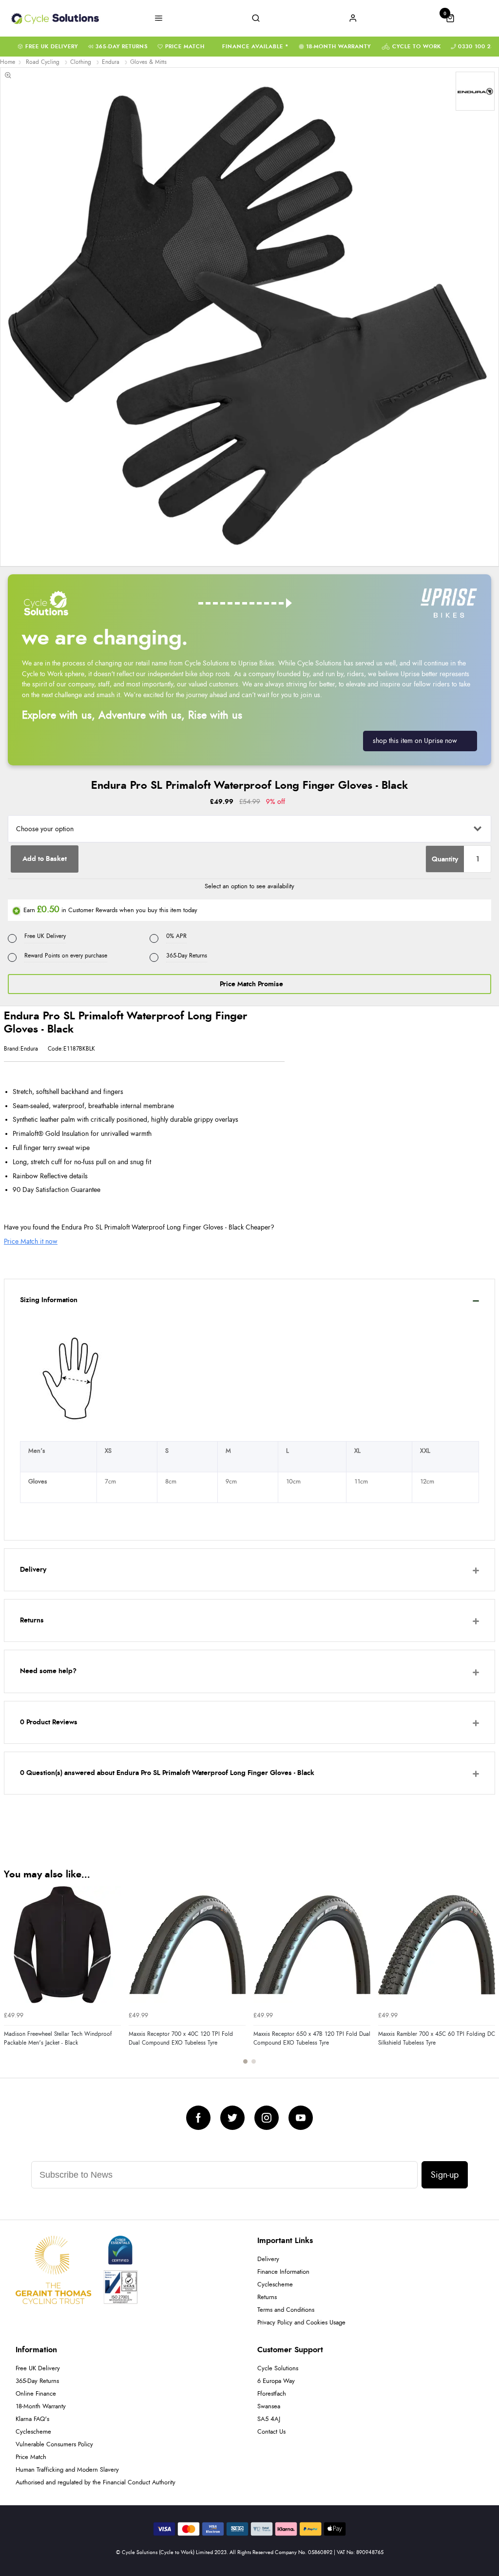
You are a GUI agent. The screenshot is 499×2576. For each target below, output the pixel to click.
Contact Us (271, 2432)
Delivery (268, 2259)
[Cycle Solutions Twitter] (232, 2118)
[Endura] (475, 91)
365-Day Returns (122, 47)
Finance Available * (256, 47)
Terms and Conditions (286, 2310)
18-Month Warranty (338, 47)
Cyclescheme (275, 2285)
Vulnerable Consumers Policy (54, 2445)
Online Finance (36, 2394)
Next (486, 1981)
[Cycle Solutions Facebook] (198, 2118)
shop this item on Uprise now (415, 741)
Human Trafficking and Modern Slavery (67, 2470)
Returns (267, 2297)
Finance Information (283, 2272)
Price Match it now (31, 1241)
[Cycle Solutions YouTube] (301, 2118)
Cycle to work (417, 47)
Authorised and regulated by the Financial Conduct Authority (96, 2483)
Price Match (185, 47)
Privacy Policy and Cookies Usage (301, 2323)
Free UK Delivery (52, 47)
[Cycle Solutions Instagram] (267, 2118)
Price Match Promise (251, 984)
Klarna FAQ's (32, 2419)
